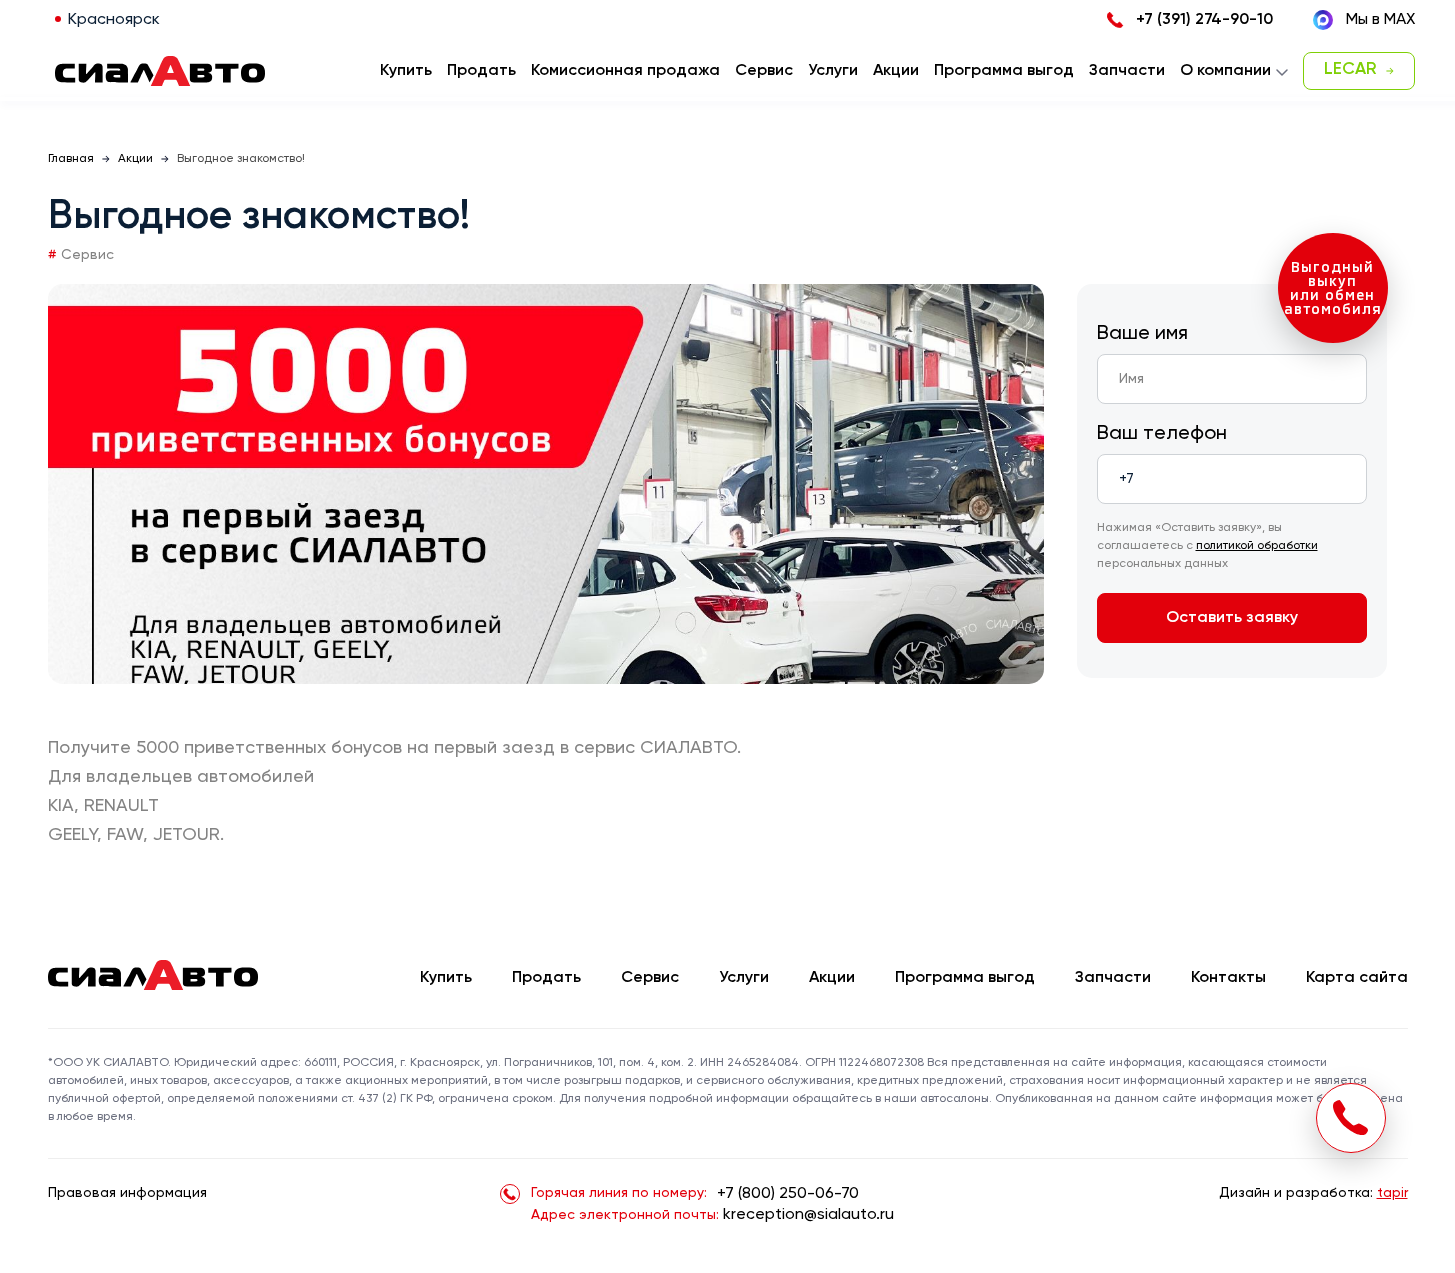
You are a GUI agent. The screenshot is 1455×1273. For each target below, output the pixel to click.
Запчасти (1113, 978)
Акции (135, 159)
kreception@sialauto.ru (808, 1215)
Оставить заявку (1232, 618)
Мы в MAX (1380, 20)
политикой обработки (1257, 546)
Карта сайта (1357, 978)
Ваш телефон (1162, 434)
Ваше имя (1142, 334)
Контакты (1228, 978)
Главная (71, 159)
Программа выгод (965, 978)
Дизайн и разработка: (1313, 1193)
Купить (446, 978)
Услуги (744, 978)
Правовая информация (127, 1193)
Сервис (650, 978)
